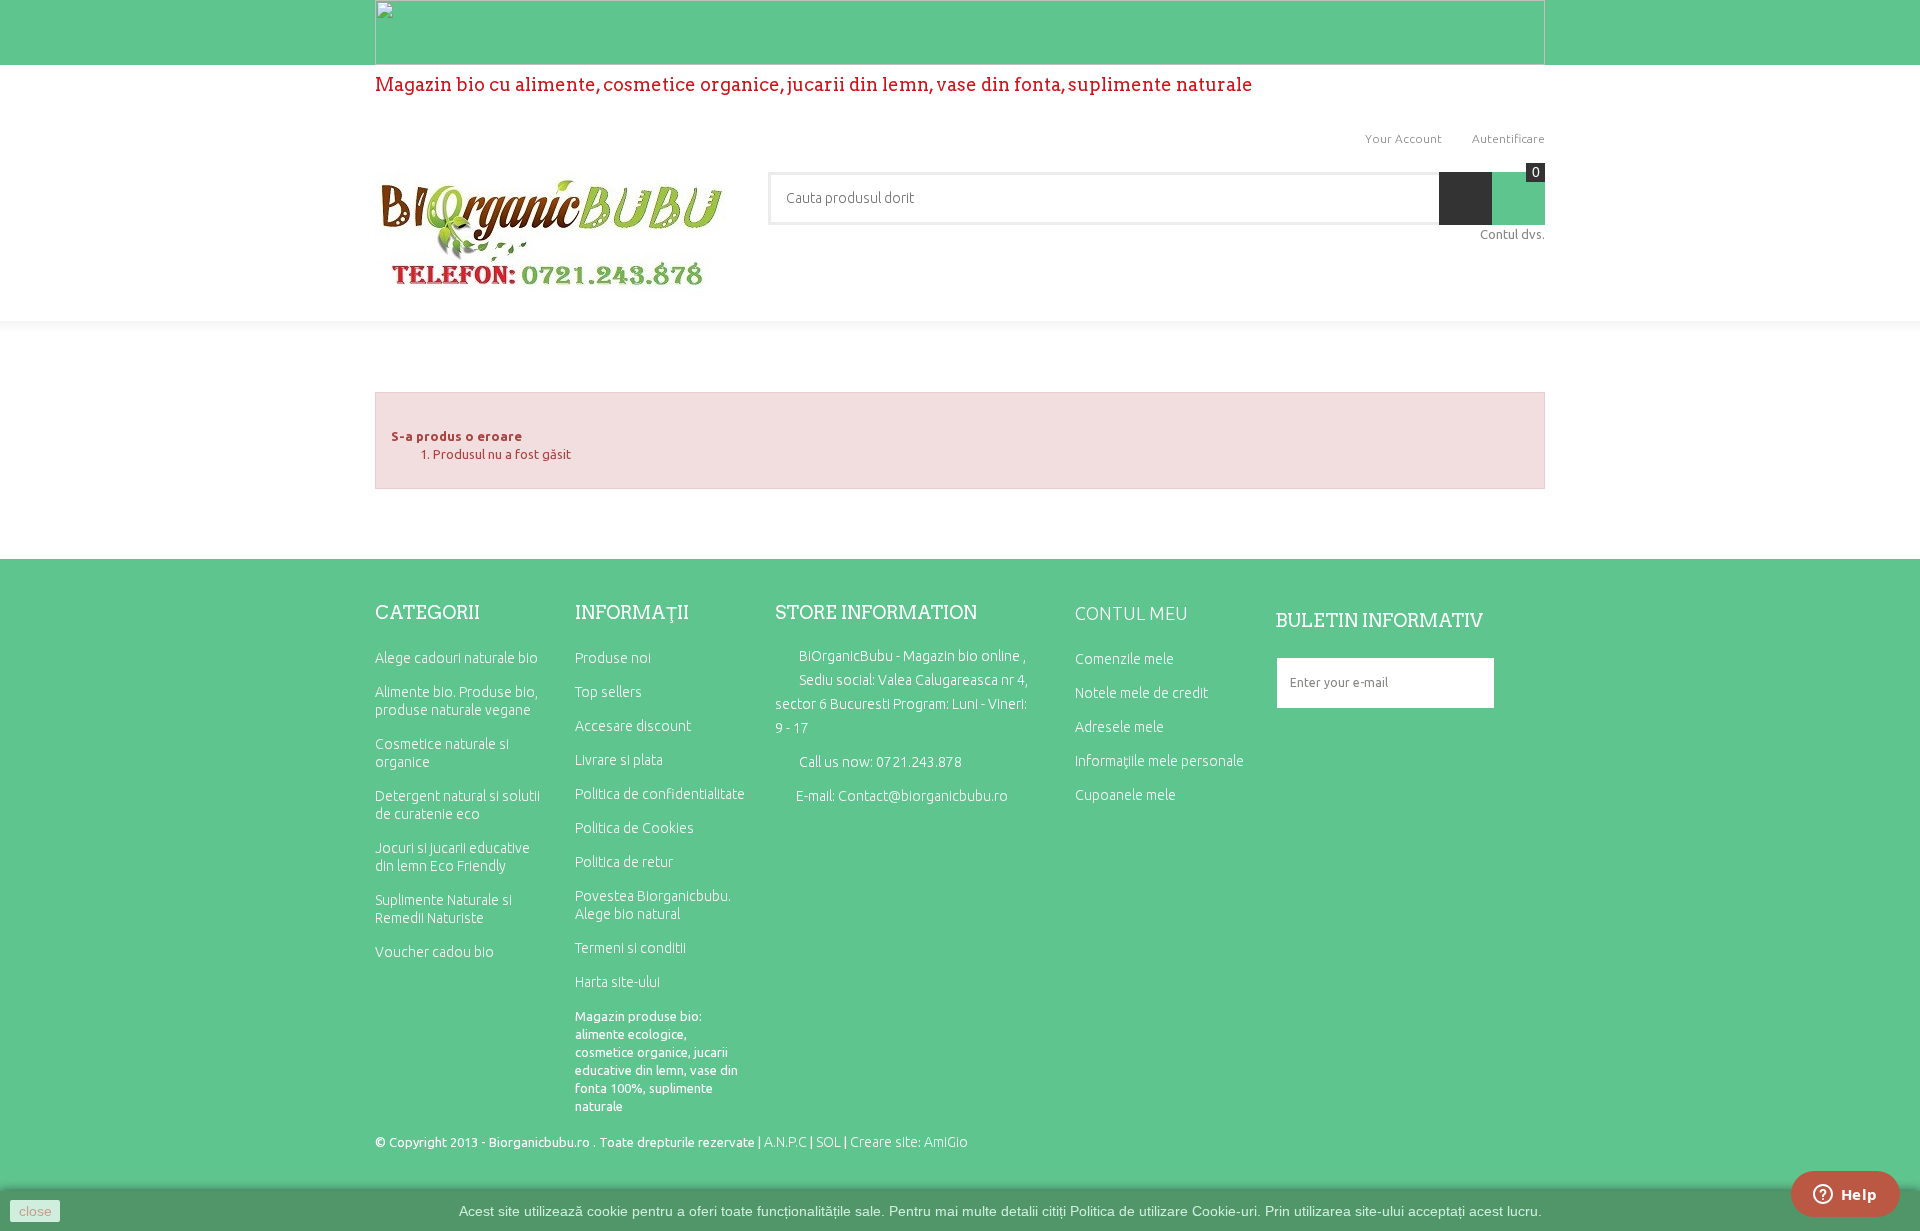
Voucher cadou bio (434, 952)
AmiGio (946, 1142)
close (35, 1211)
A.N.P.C (785, 1142)
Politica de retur (624, 862)
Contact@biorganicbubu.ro (923, 796)
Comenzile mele (1124, 659)
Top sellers (608, 692)
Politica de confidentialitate (660, 794)
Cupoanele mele (1125, 795)
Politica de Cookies (634, 828)
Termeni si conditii (630, 948)
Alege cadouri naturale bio (456, 658)
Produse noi (613, 658)
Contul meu (1131, 613)
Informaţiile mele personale (1159, 761)
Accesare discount (633, 726)
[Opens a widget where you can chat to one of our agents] (1845, 1196)
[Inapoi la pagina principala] (381, 361)
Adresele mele (1119, 727)
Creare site (884, 1142)
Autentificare (1508, 138)
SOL (828, 1142)
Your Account (1403, 138)
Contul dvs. (1512, 234)
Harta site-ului (617, 982)
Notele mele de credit (1141, 693)
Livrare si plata (619, 760)
